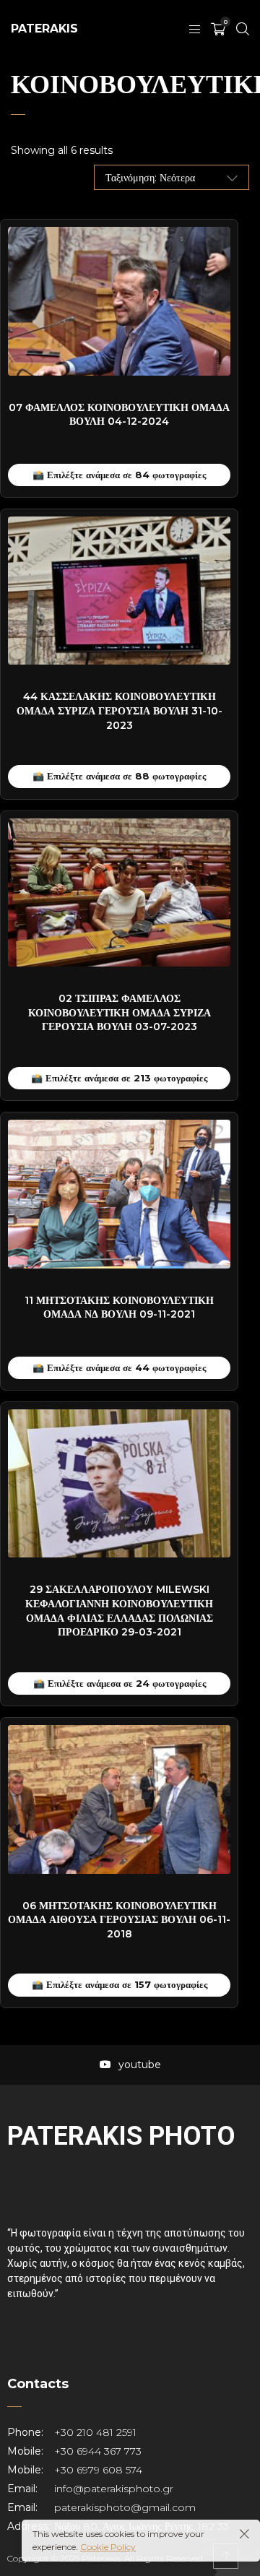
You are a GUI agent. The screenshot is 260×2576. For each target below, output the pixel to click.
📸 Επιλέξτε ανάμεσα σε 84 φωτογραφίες (119, 475)
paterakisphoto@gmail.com (125, 2507)
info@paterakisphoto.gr (114, 2489)
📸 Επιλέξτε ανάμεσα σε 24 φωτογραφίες (120, 1683)
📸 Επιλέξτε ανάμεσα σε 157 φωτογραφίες (120, 1984)
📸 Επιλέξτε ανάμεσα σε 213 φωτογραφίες (119, 1078)
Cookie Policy (108, 2547)
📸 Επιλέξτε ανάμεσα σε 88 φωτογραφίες (119, 776)
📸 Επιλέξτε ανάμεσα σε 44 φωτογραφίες (119, 1367)
